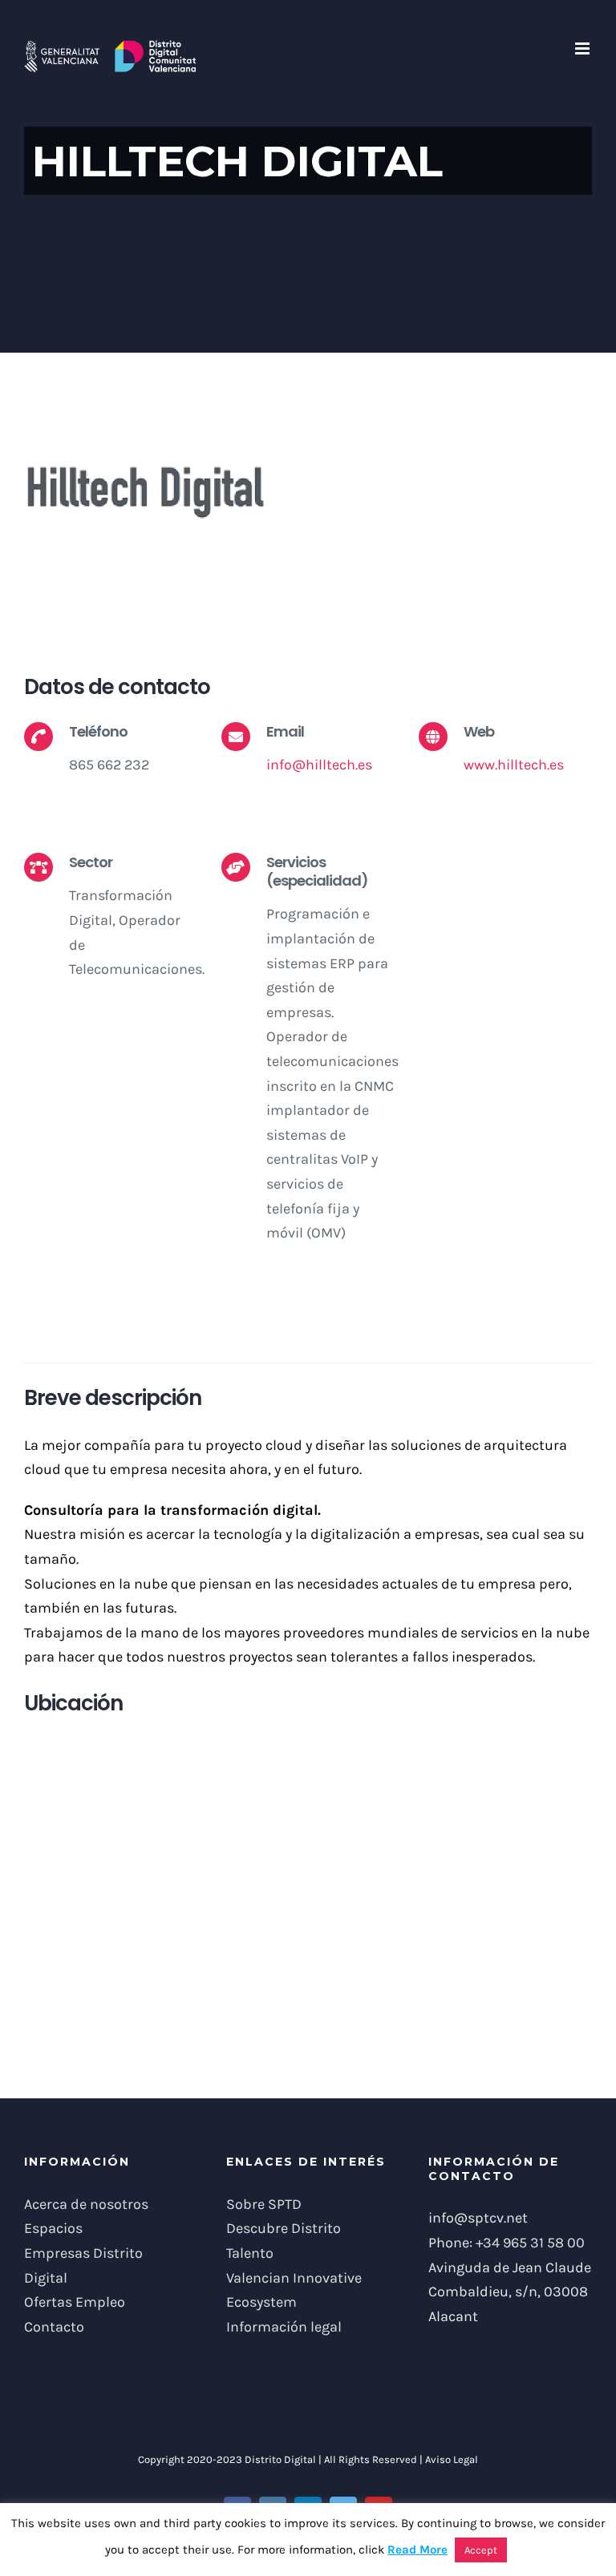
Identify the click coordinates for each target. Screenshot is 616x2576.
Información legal (284, 2327)
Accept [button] (481, 2550)
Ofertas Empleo (75, 2302)
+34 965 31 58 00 (530, 2243)
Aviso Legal (452, 2459)
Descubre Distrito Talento (284, 2241)
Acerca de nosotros (86, 2204)
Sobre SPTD (264, 2204)
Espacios (53, 2228)
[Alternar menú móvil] (584, 48)
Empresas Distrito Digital (83, 2265)
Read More (417, 2550)
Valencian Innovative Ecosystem (294, 2290)
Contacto (54, 2327)
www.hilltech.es (514, 765)
